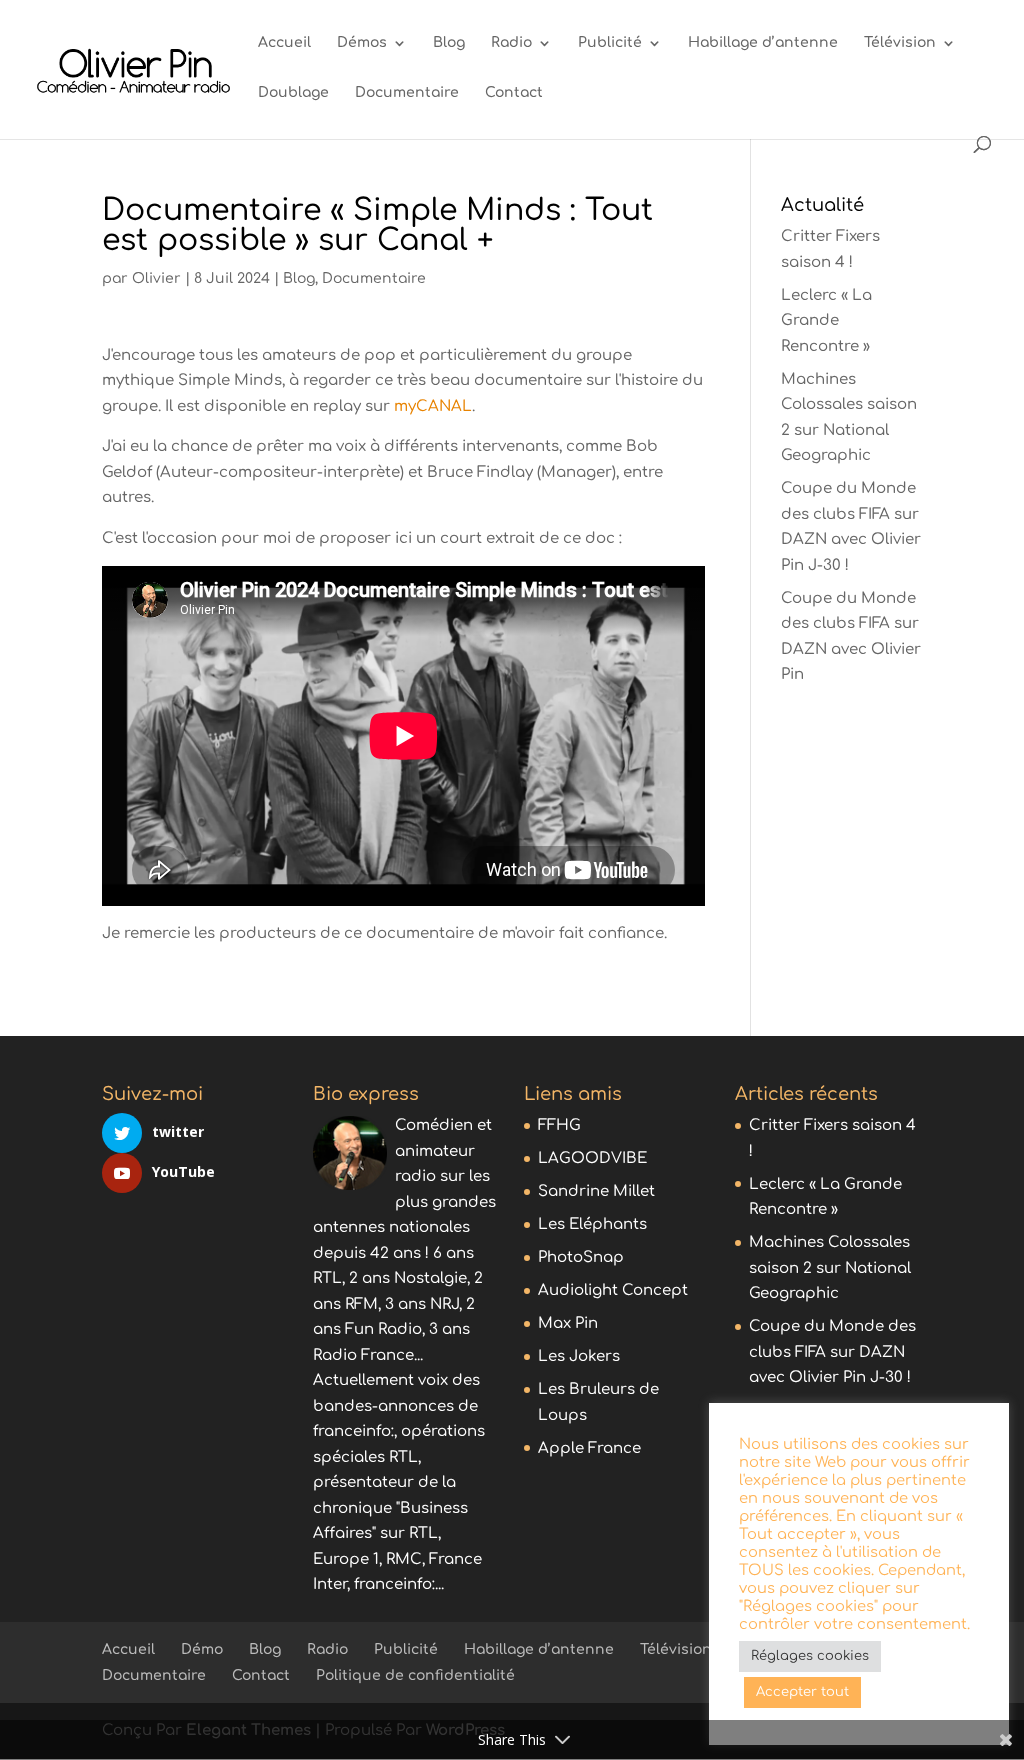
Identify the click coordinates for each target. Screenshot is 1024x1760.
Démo (202, 1649)
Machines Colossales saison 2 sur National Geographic (830, 1268)
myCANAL (433, 406)
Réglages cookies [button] (810, 1656)
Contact (514, 93)
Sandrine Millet (596, 1191)
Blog (449, 43)
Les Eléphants (592, 1224)
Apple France (589, 1448)
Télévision (900, 43)
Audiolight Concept (613, 1290)
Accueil (284, 43)
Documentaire (407, 93)
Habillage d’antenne (763, 43)
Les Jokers (579, 1356)
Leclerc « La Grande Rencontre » (826, 321)
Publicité (610, 43)
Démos (362, 43)
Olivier (156, 278)
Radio (511, 43)
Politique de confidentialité (415, 1675)
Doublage (293, 93)
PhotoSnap (581, 1257)
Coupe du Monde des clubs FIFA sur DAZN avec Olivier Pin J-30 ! (832, 1352)
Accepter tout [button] (802, 1692)
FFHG (559, 1125)
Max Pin (568, 1323)
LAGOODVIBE (592, 1158)
